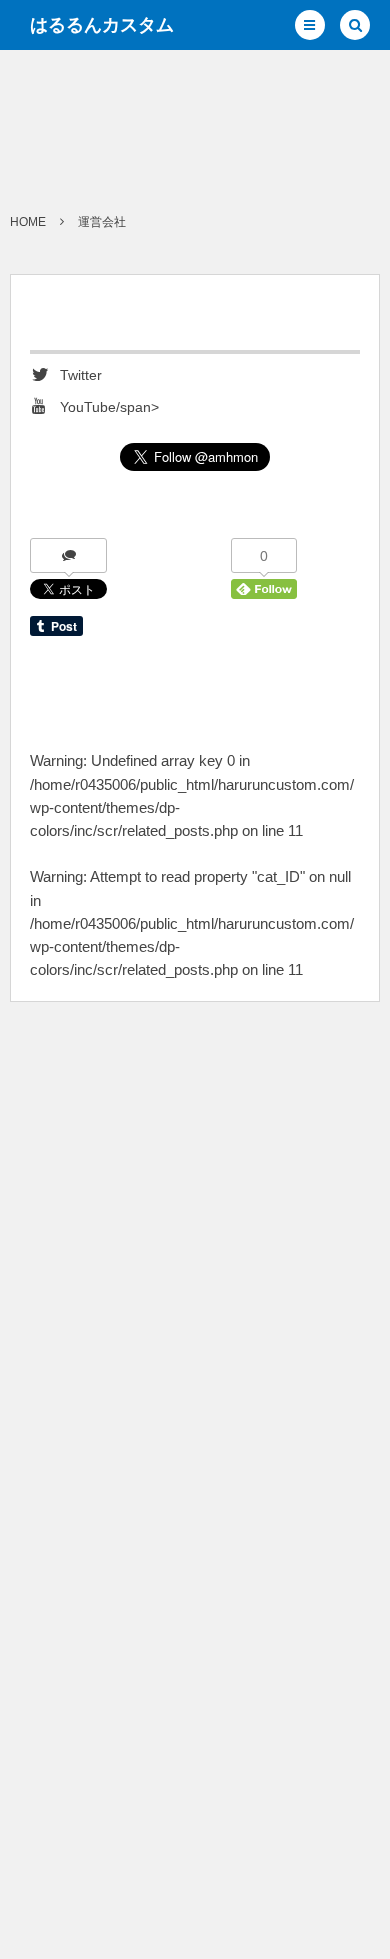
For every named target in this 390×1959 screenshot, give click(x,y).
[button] (310, 25)
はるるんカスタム (102, 25)
